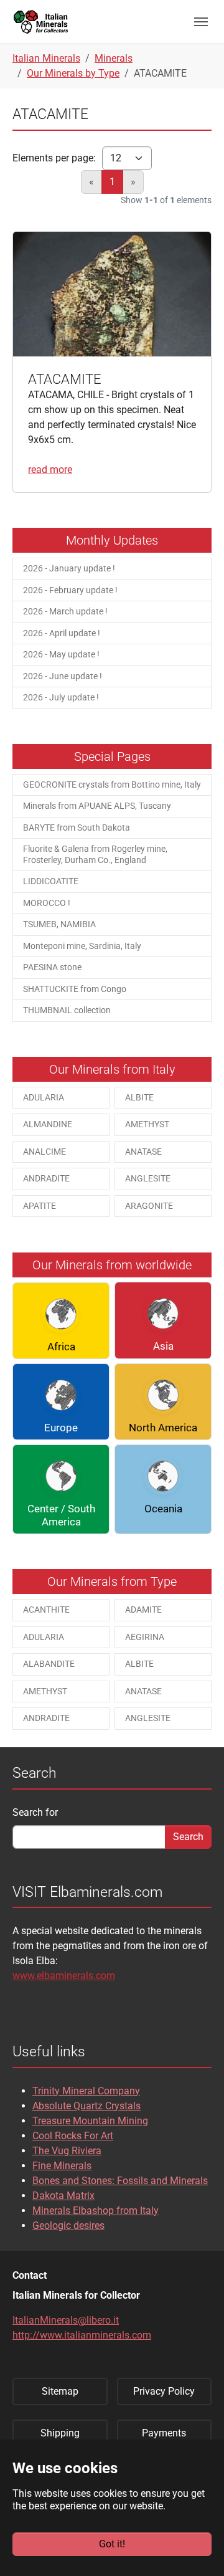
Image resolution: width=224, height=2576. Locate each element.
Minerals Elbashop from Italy (96, 2211)
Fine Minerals (62, 2166)
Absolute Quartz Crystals (86, 2106)
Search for (35, 1812)
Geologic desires (68, 2225)
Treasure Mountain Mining (90, 2121)
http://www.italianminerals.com (82, 2335)
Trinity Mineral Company (86, 2091)
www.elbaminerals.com (64, 1976)
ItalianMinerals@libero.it (66, 2320)
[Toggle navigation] (201, 22)
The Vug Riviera (67, 2151)
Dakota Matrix (63, 2196)
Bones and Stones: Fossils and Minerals (120, 2181)
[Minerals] (41, 21)
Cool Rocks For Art (73, 2136)
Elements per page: (54, 158)
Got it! (112, 2544)
